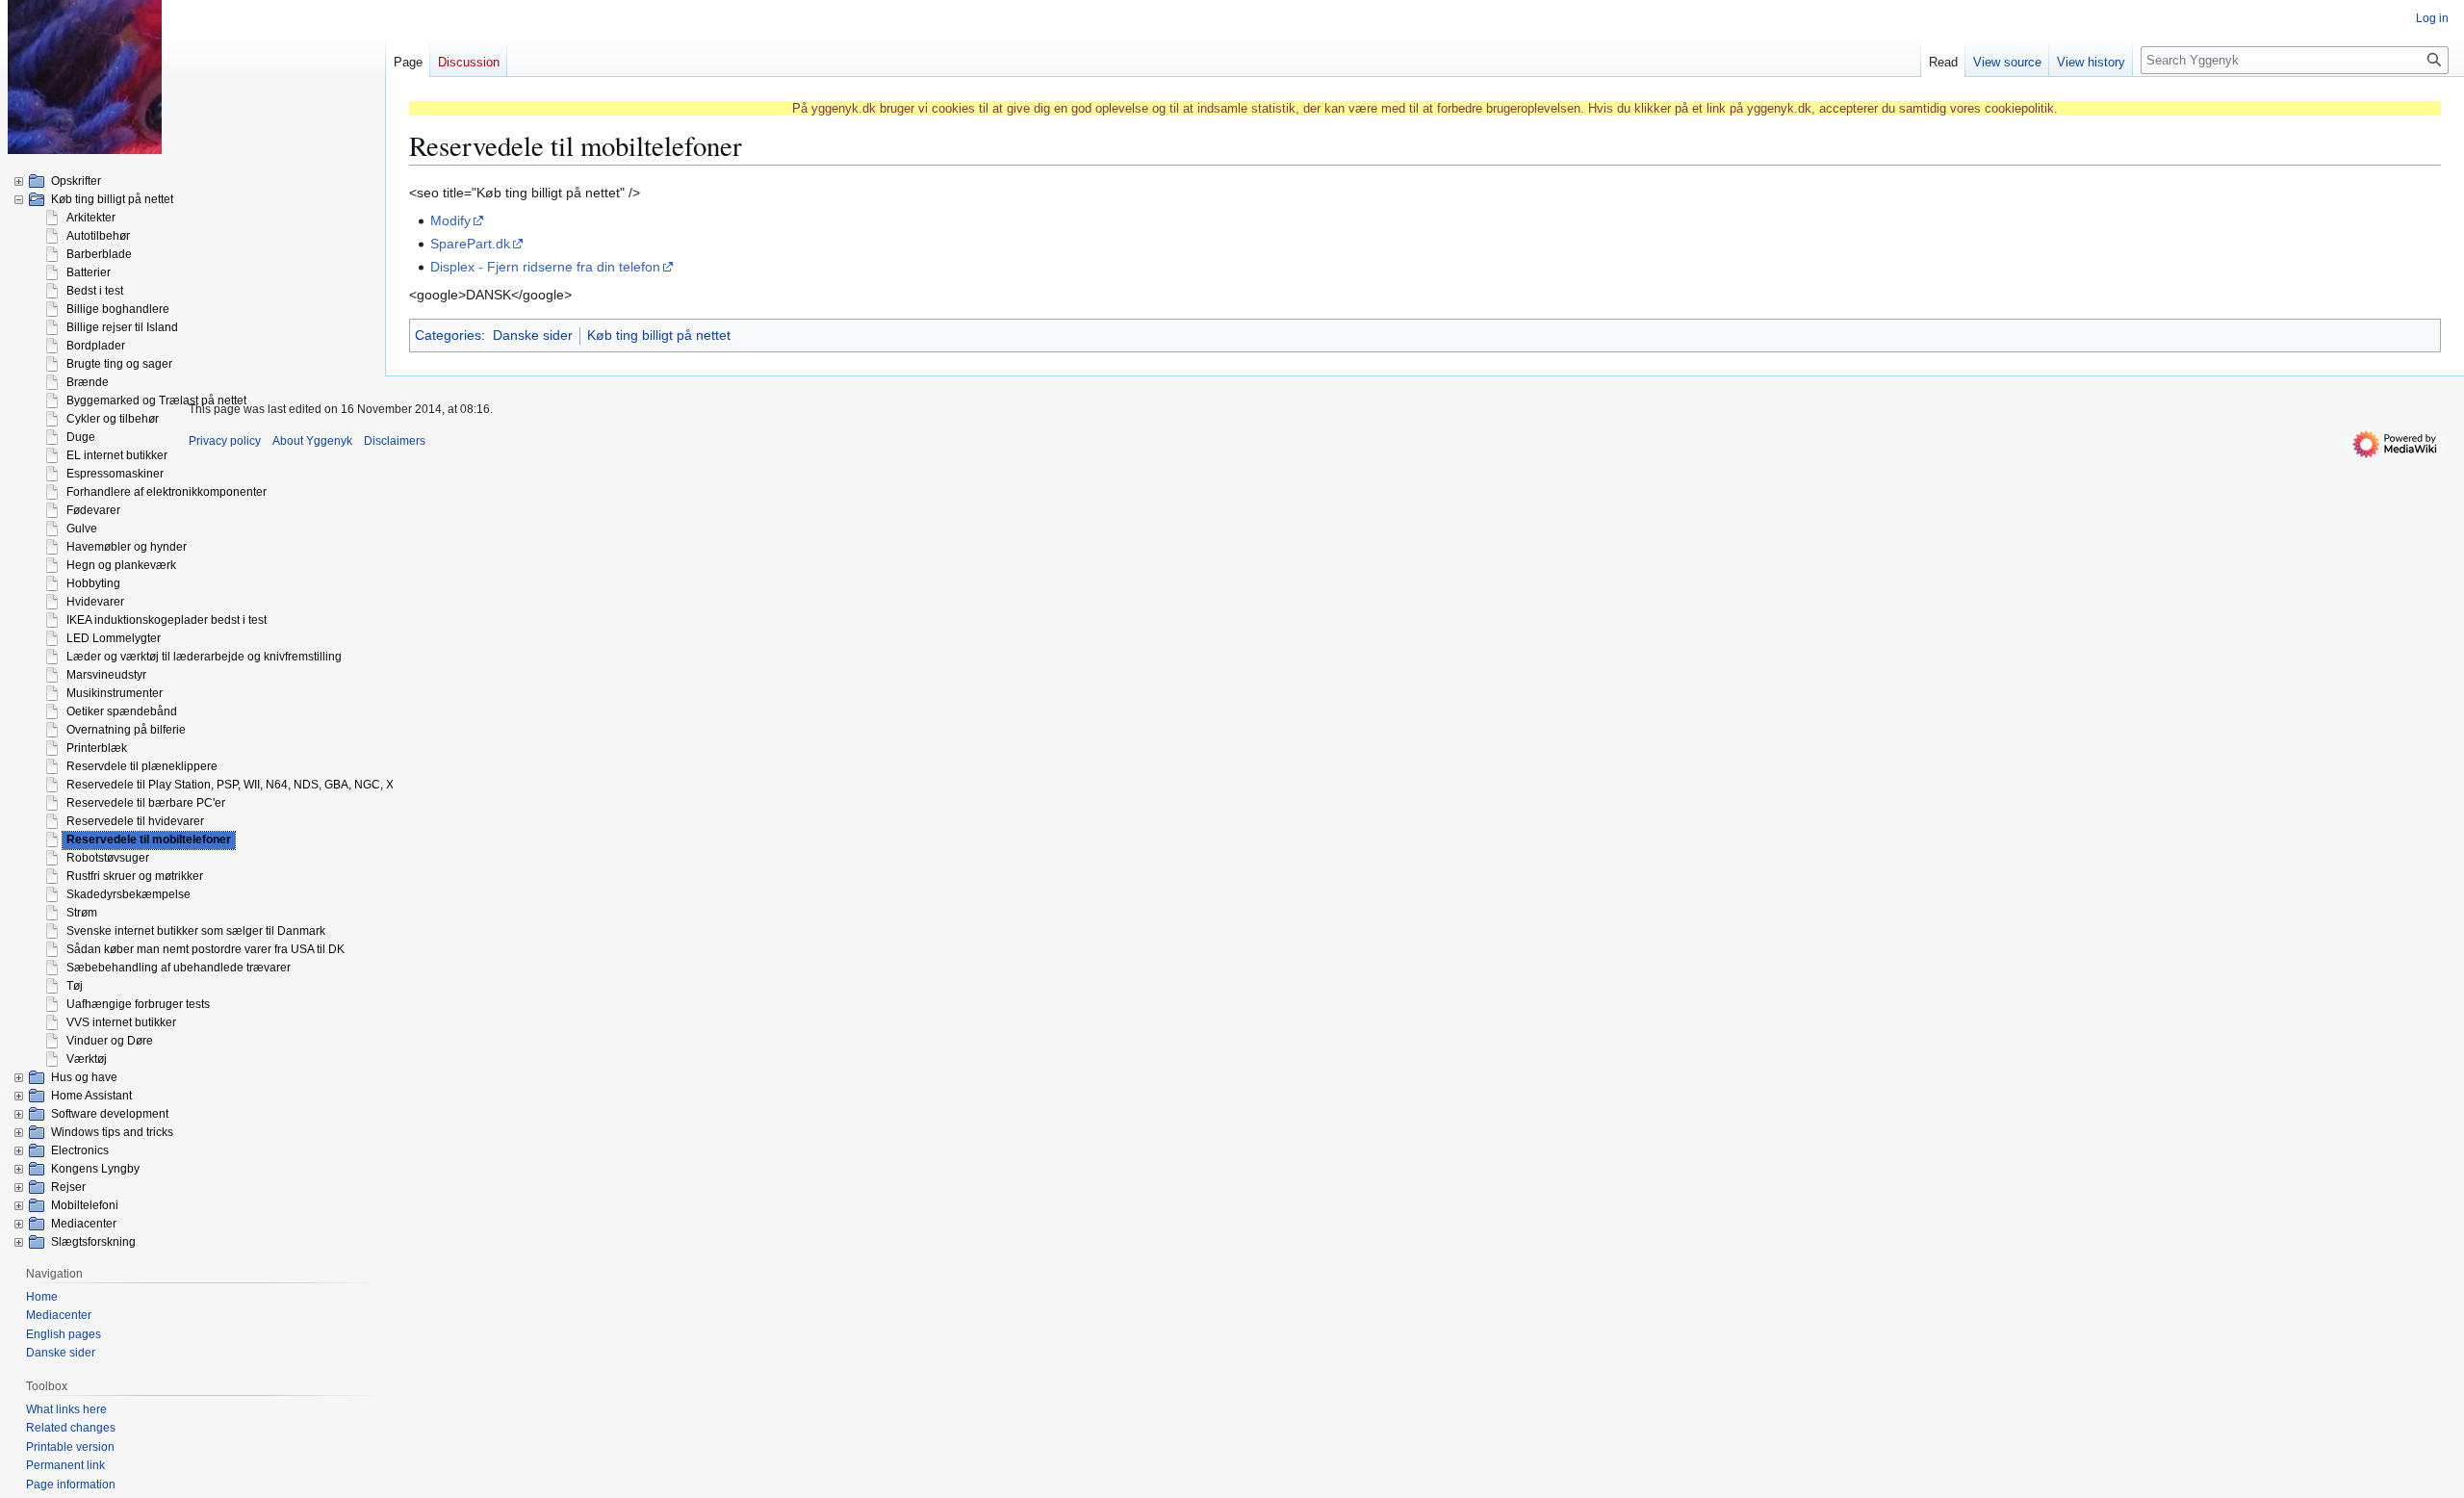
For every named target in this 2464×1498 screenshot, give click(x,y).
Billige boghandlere (118, 309)
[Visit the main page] (85, 77)
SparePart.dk (470, 244)
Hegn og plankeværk (121, 565)
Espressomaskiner (115, 474)
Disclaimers (395, 441)
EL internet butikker (117, 455)
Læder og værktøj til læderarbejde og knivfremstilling (204, 657)
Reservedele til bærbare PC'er (146, 803)
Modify (450, 220)
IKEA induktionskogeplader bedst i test (167, 620)
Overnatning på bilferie (126, 730)
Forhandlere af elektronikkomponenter (167, 492)
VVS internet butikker (121, 1022)
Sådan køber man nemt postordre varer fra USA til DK (205, 949)
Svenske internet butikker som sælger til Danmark (196, 931)
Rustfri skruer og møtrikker (135, 876)
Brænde (88, 382)
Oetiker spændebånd (122, 711)
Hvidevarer (95, 602)
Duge (81, 437)
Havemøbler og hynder (127, 547)
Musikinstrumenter (115, 693)
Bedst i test (95, 291)
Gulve (82, 529)
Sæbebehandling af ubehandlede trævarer (179, 968)
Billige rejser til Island (122, 327)
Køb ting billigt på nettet (659, 335)
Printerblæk (97, 748)
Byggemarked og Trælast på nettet (156, 400)
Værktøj (87, 1059)
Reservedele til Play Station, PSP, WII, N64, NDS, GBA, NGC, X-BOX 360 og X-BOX (283, 785)
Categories (448, 335)
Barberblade (99, 254)
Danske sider (533, 335)
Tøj (75, 986)
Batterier (89, 272)
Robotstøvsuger (108, 858)
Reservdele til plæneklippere (142, 766)
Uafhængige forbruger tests (138, 1004)
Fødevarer (93, 510)
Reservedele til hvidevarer (135, 821)
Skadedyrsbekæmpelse (128, 894)
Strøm (82, 913)
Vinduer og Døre (110, 1041)
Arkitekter (91, 218)
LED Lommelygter (114, 638)
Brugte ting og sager (119, 364)
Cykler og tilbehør (113, 419)
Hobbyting (93, 583)
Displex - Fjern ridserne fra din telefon (545, 267)
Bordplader (96, 346)
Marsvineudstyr (106, 675)
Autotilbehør (98, 236)
